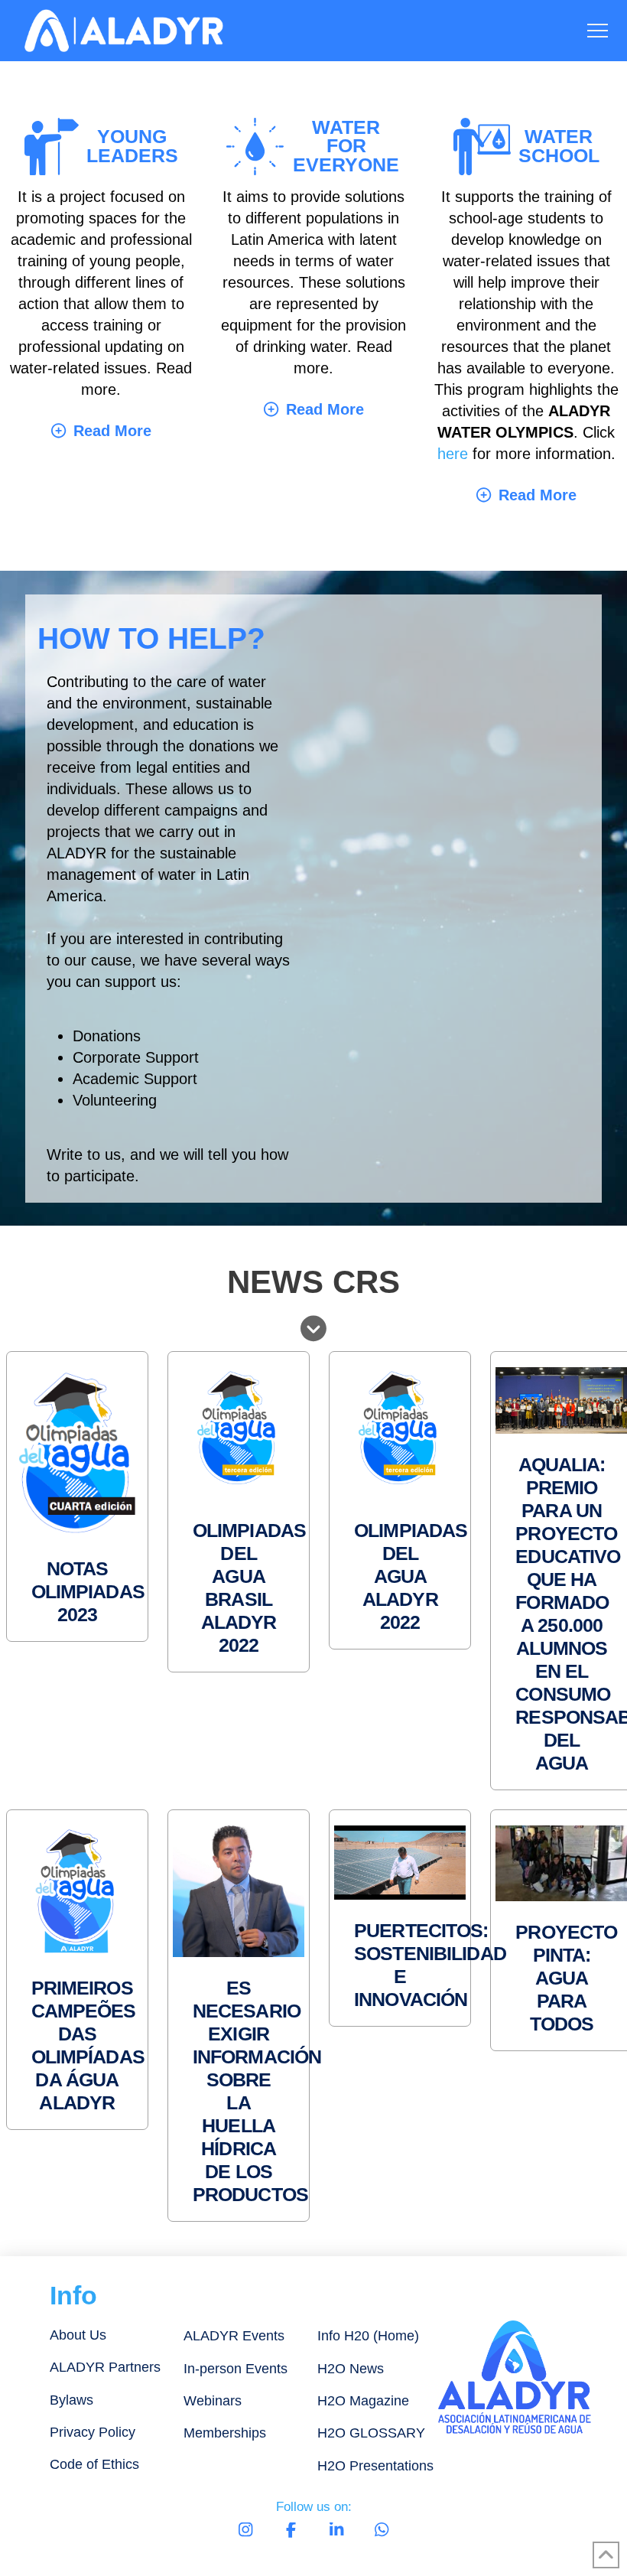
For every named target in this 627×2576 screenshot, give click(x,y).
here (453, 454)
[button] (598, 31)
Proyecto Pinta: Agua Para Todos (566, 1978)
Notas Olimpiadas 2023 (88, 1591)
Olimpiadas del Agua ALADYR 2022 (411, 1576)
